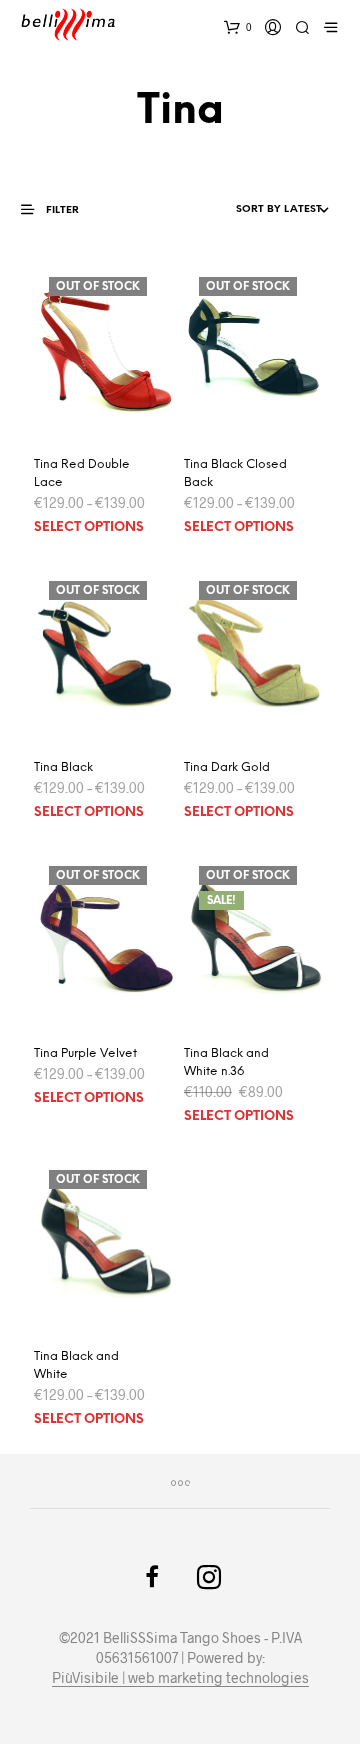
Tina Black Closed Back (235, 473)
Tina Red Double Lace (82, 473)
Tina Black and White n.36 (226, 1062)
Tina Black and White (76, 1365)
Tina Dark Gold (227, 767)
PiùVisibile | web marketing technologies (180, 1678)
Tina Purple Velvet (85, 1053)
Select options (89, 527)
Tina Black (63, 767)
